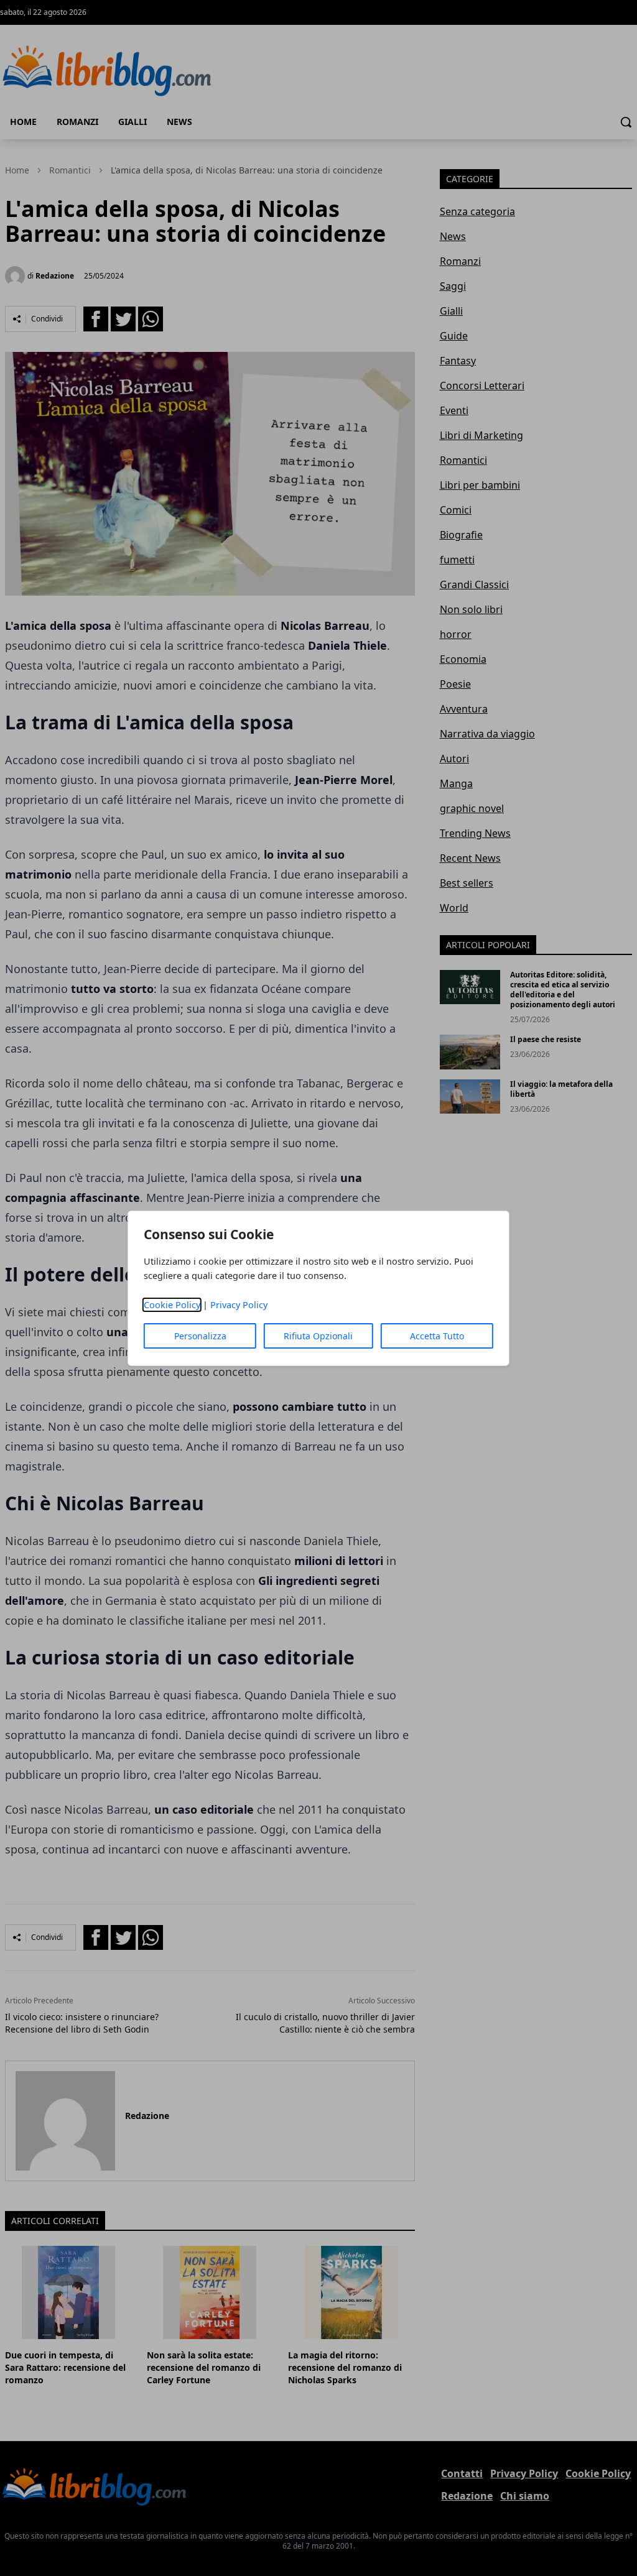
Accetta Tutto (437, 1336)
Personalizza (200, 1336)
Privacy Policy (239, 1305)
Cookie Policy (172, 1305)
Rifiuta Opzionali (318, 1336)
